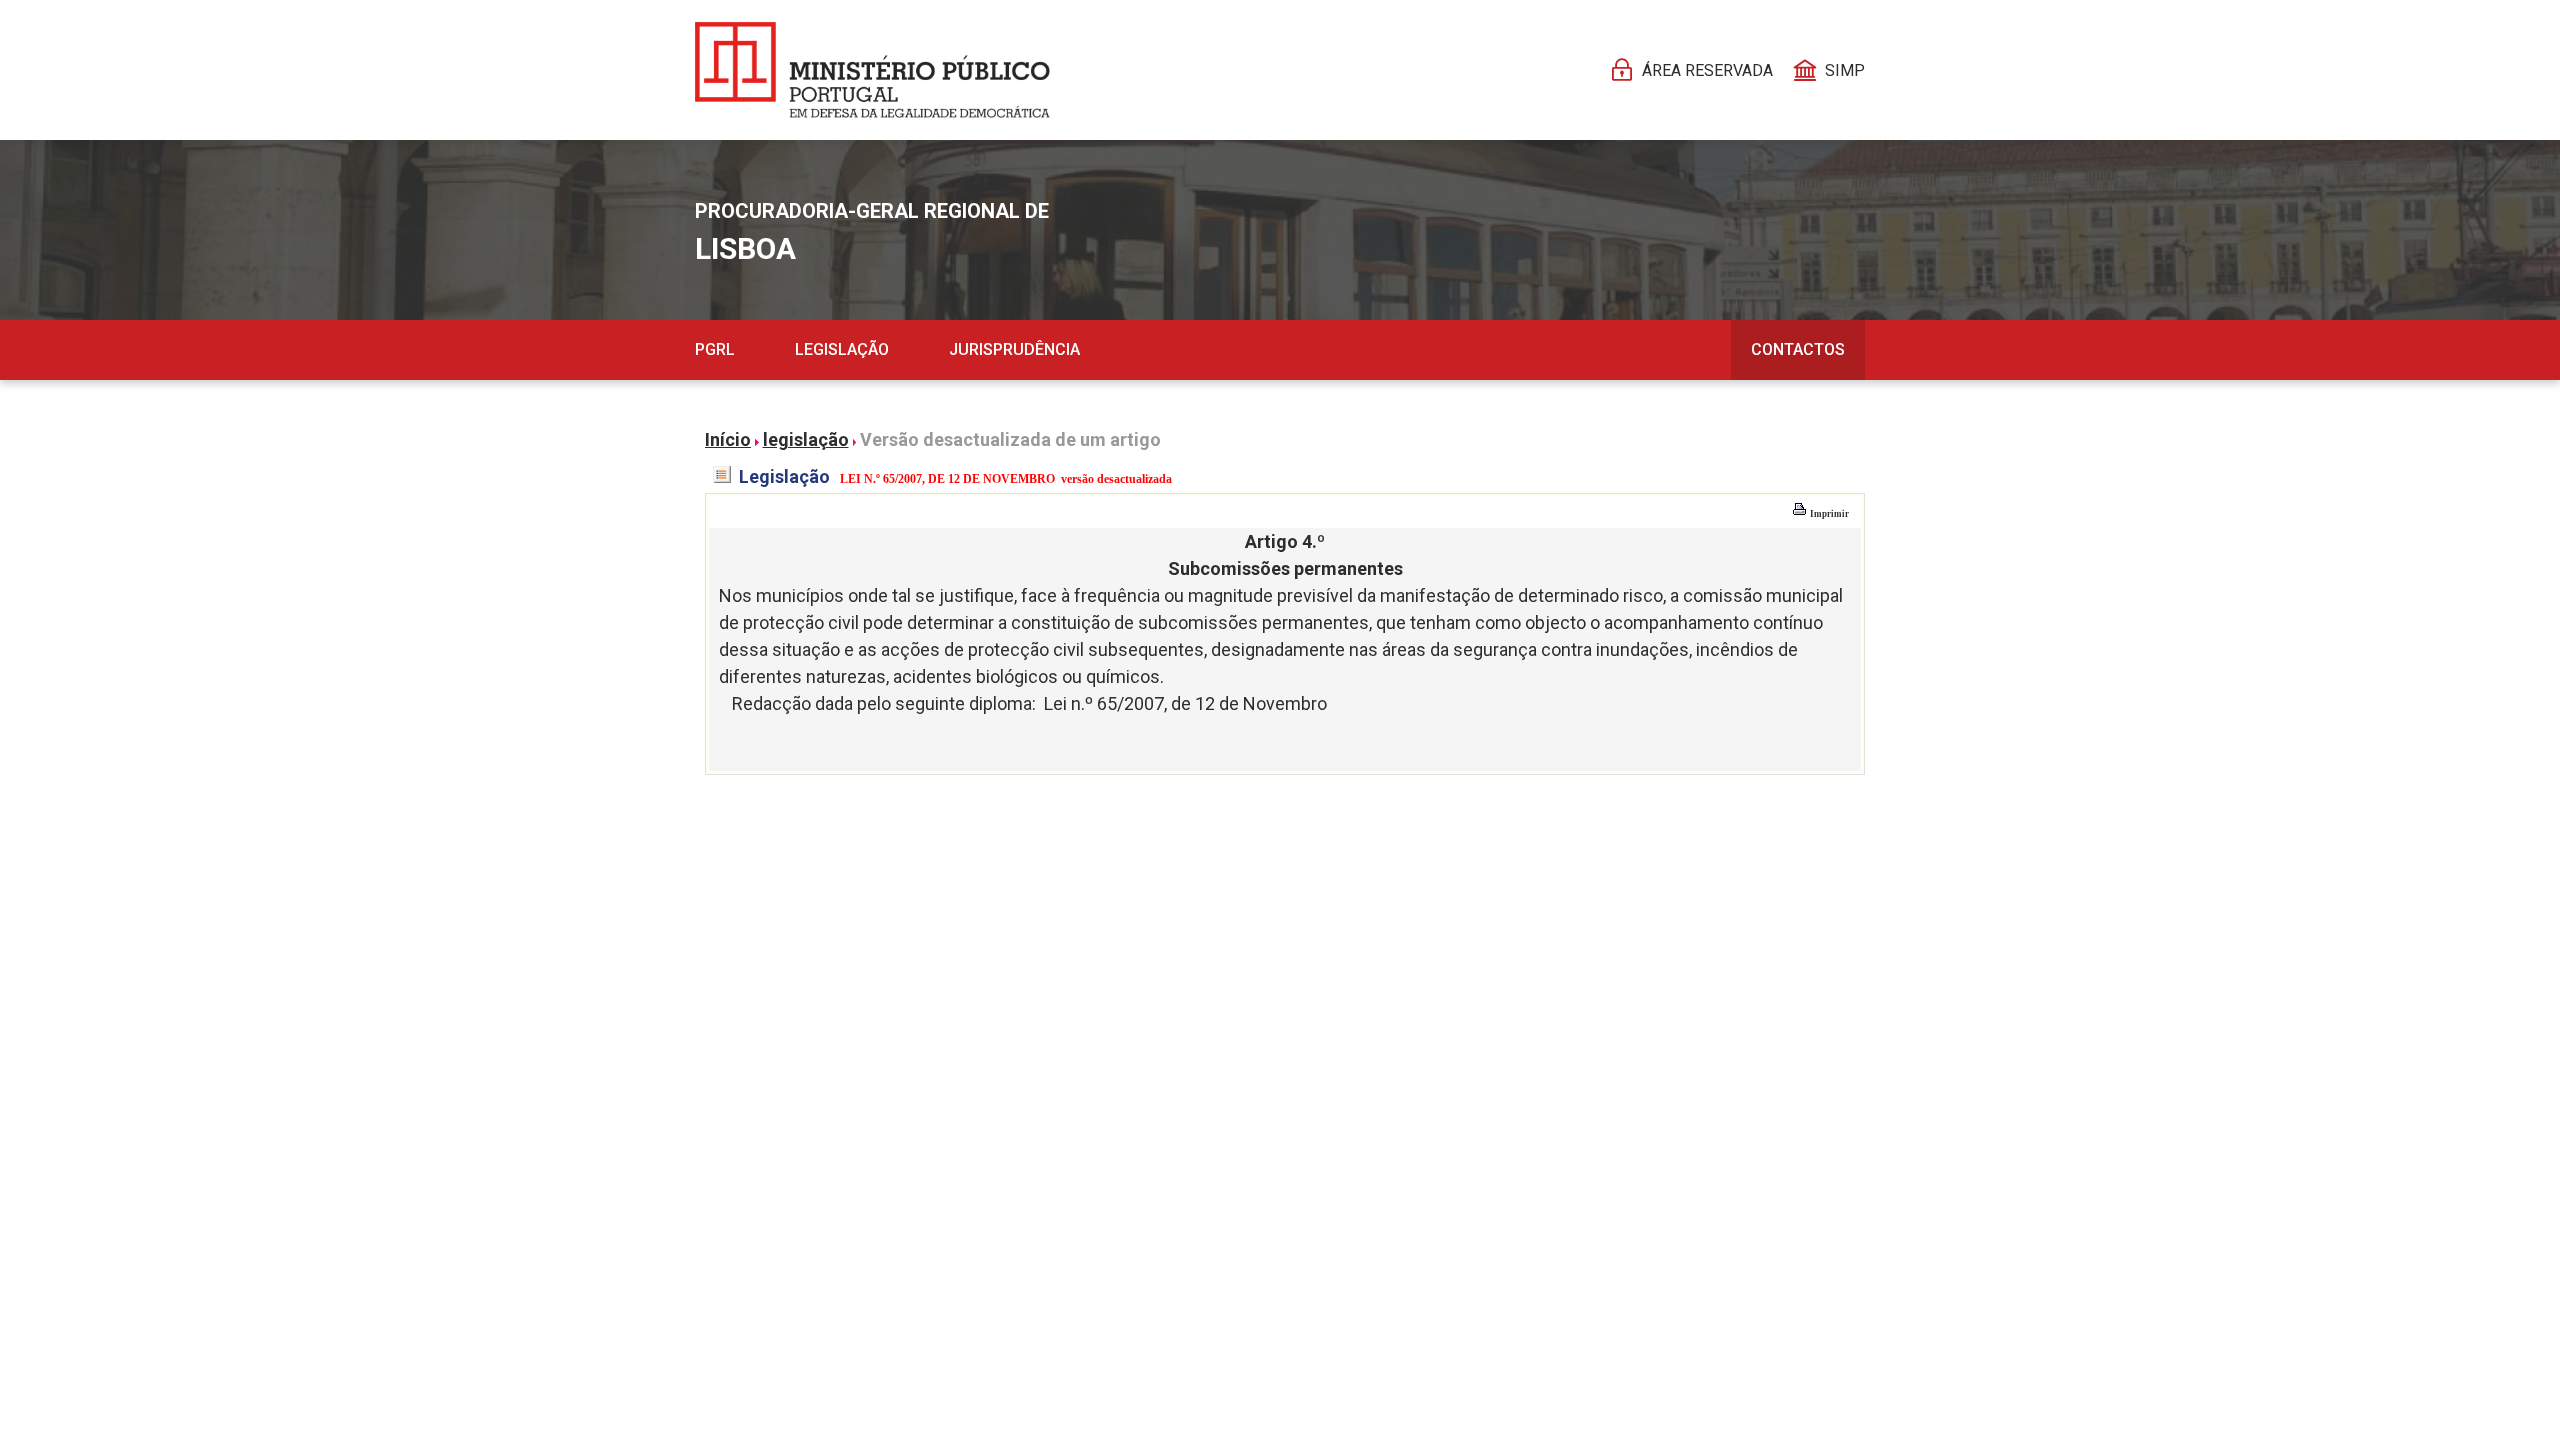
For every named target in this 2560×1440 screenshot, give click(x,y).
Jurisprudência (1014, 349)
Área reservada (1707, 70)
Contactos (1798, 349)
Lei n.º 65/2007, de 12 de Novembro (1185, 703)
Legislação (842, 349)
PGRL (715, 349)
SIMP (1845, 70)
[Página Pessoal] (872, 70)
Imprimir (1828, 514)
